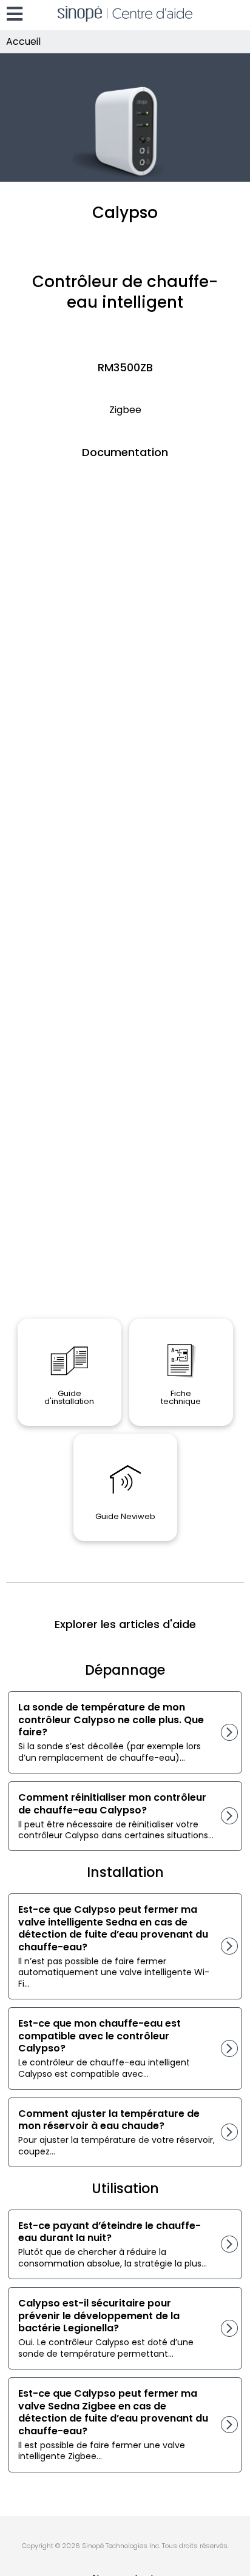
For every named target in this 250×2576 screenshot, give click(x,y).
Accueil (23, 41)
